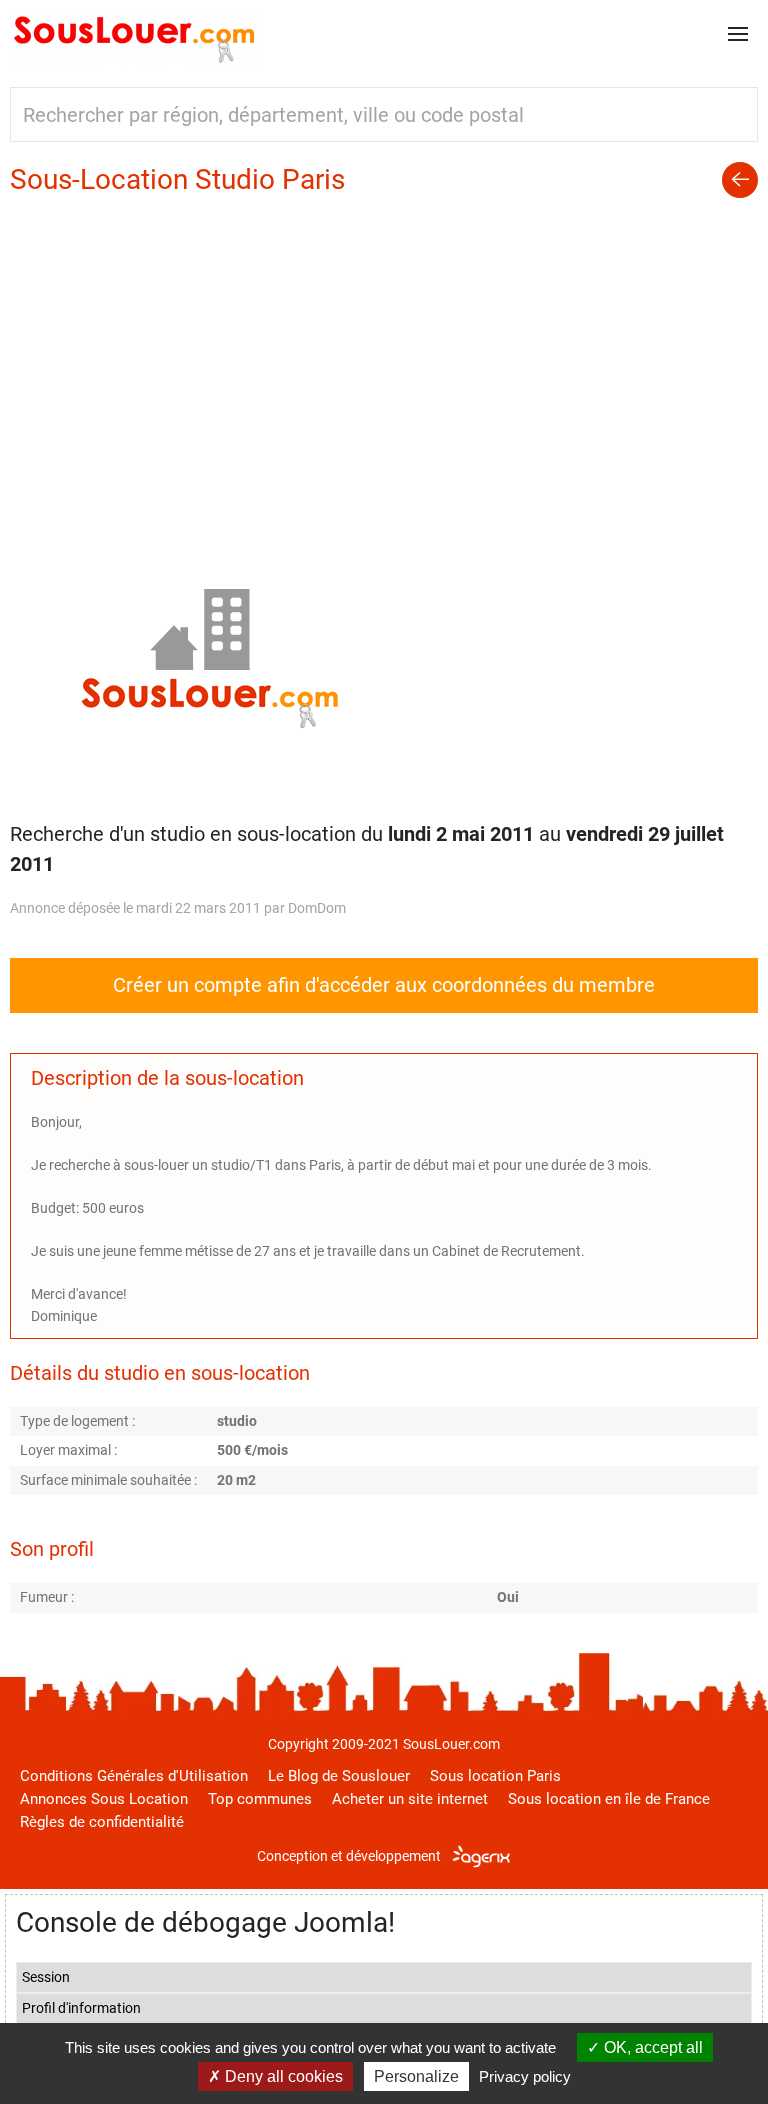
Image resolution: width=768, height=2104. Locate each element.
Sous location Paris (495, 1776)
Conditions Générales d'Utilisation (134, 1776)
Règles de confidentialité (102, 1822)
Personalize (416, 2076)
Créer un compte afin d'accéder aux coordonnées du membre (384, 985)
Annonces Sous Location (104, 1799)
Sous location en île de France (609, 1799)
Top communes (260, 1799)
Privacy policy (525, 2076)
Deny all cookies (282, 2076)
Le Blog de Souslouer (339, 1776)
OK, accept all (651, 2047)
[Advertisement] (384, 349)
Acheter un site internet (410, 1799)
